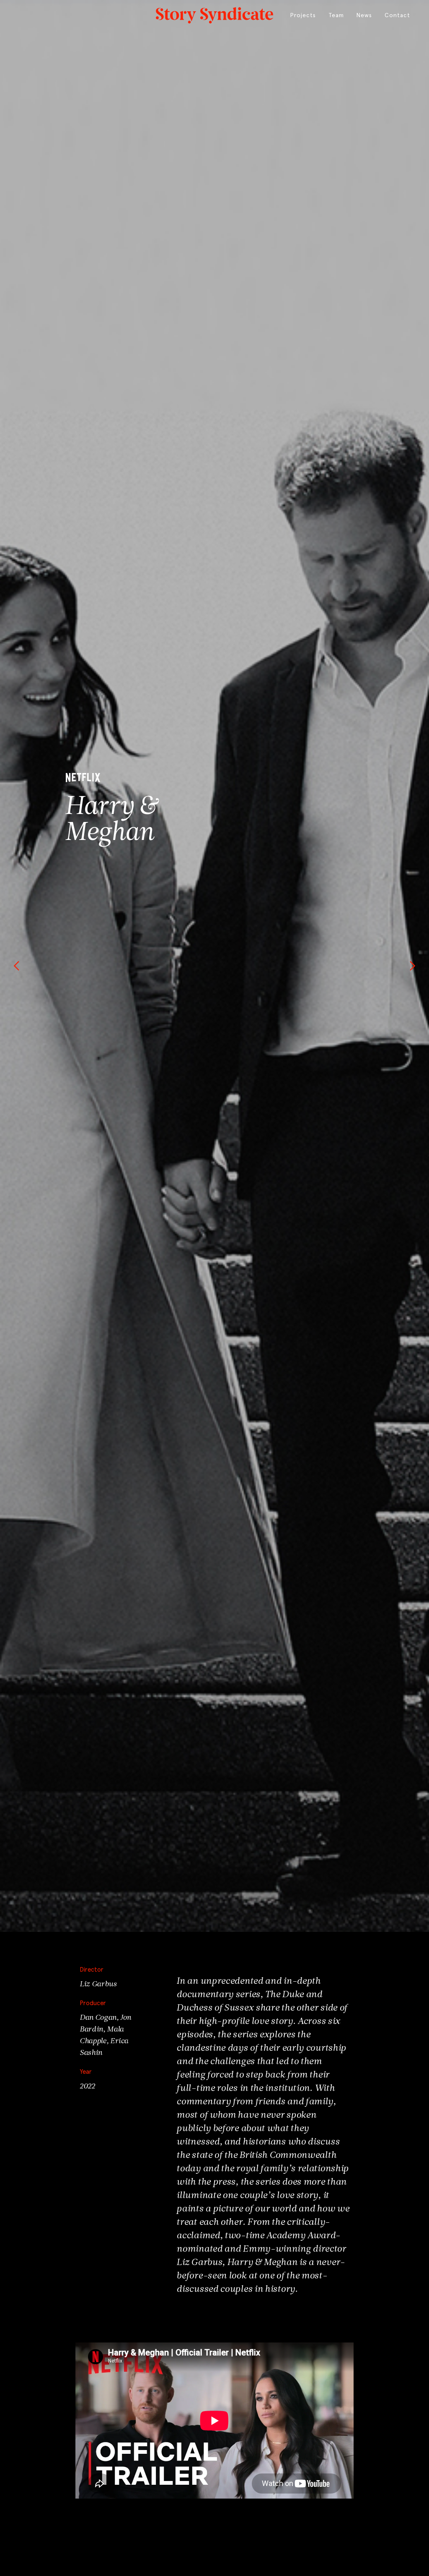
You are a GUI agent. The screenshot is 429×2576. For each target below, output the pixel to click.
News (364, 15)
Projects (303, 15)
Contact (397, 15)
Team (336, 15)
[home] (214, 13)
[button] (17, 966)
